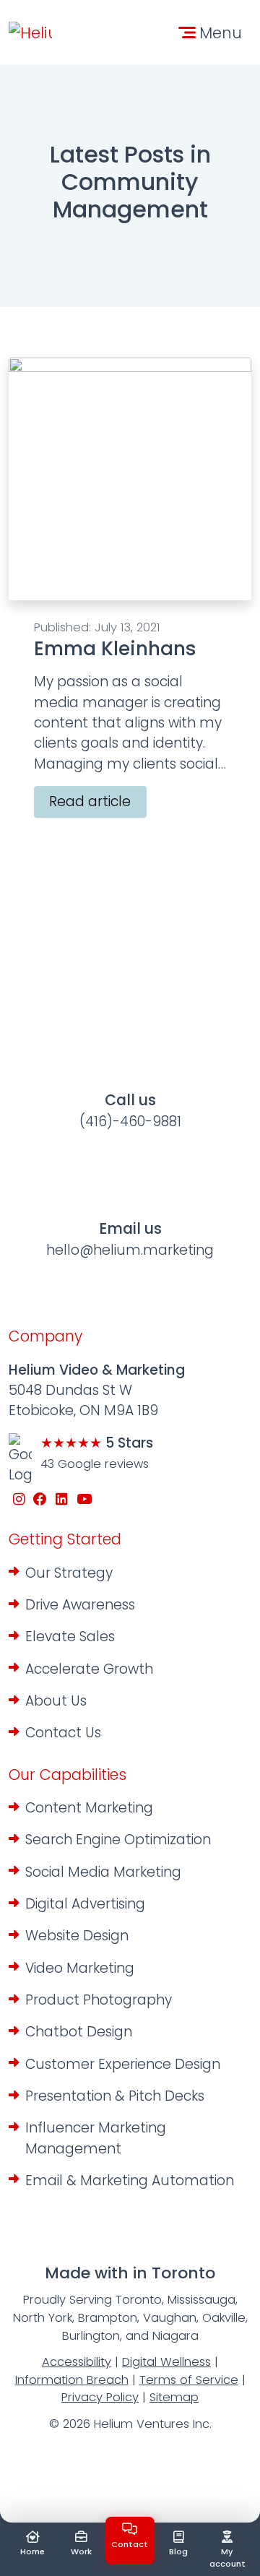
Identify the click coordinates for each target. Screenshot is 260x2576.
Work (81, 2551)
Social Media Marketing (103, 1872)
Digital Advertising (85, 1904)
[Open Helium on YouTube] (84, 1500)
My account (227, 2558)
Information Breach (72, 2380)
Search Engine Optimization (118, 1840)
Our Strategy (69, 1573)
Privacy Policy (100, 2397)
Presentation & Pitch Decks (115, 2096)
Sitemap (174, 2397)
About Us (56, 1701)
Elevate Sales (70, 1637)
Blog (178, 2551)
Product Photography (99, 2000)
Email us (130, 1239)
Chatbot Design (79, 2032)
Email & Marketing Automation (130, 2180)
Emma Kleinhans (115, 648)
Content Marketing (89, 1808)
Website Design (77, 1936)
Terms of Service (189, 2380)
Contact (130, 2544)
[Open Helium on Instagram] (19, 1500)
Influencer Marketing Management (96, 2138)
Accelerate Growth (89, 1669)
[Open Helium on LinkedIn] (62, 1500)
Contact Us (63, 1733)
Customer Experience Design (123, 2064)
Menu (221, 33)
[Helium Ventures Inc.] (30, 33)
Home (32, 2551)
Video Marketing (80, 1968)
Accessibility (77, 2362)
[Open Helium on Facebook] (41, 1500)
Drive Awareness (80, 1605)
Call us (130, 1110)
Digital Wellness (166, 2362)
